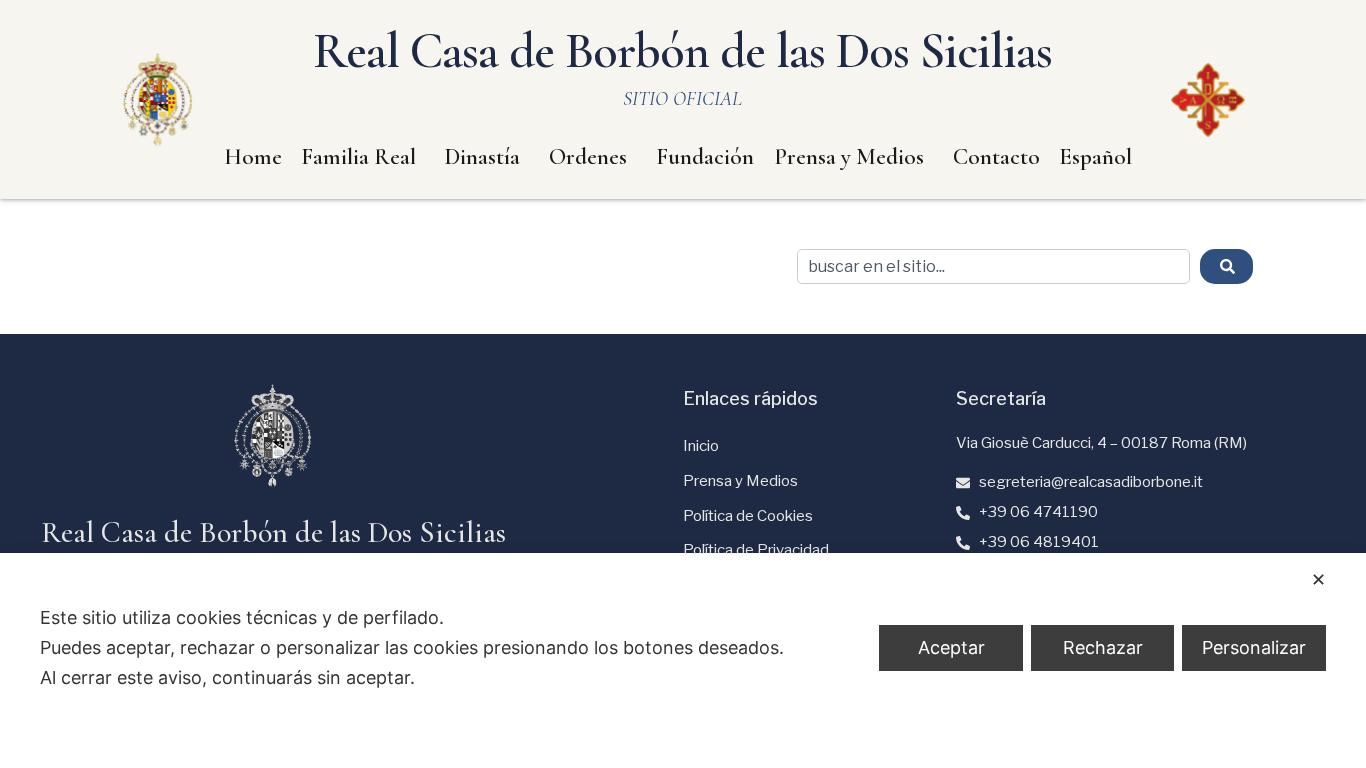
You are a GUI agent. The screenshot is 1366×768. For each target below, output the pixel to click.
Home (253, 157)
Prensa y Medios (849, 157)
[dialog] (683, 660)
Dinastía (482, 157)
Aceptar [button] (951, 647)
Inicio (701, 446)
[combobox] (993, 266)
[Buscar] (1226, 266)
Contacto (996, 157)
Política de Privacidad (756, 550)
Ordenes (588, 157)
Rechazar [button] (1103, 647)
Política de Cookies (748, 516)
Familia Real (358, 157)
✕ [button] (1318, 579)
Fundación (705, 157)
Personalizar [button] (1254, 647)
